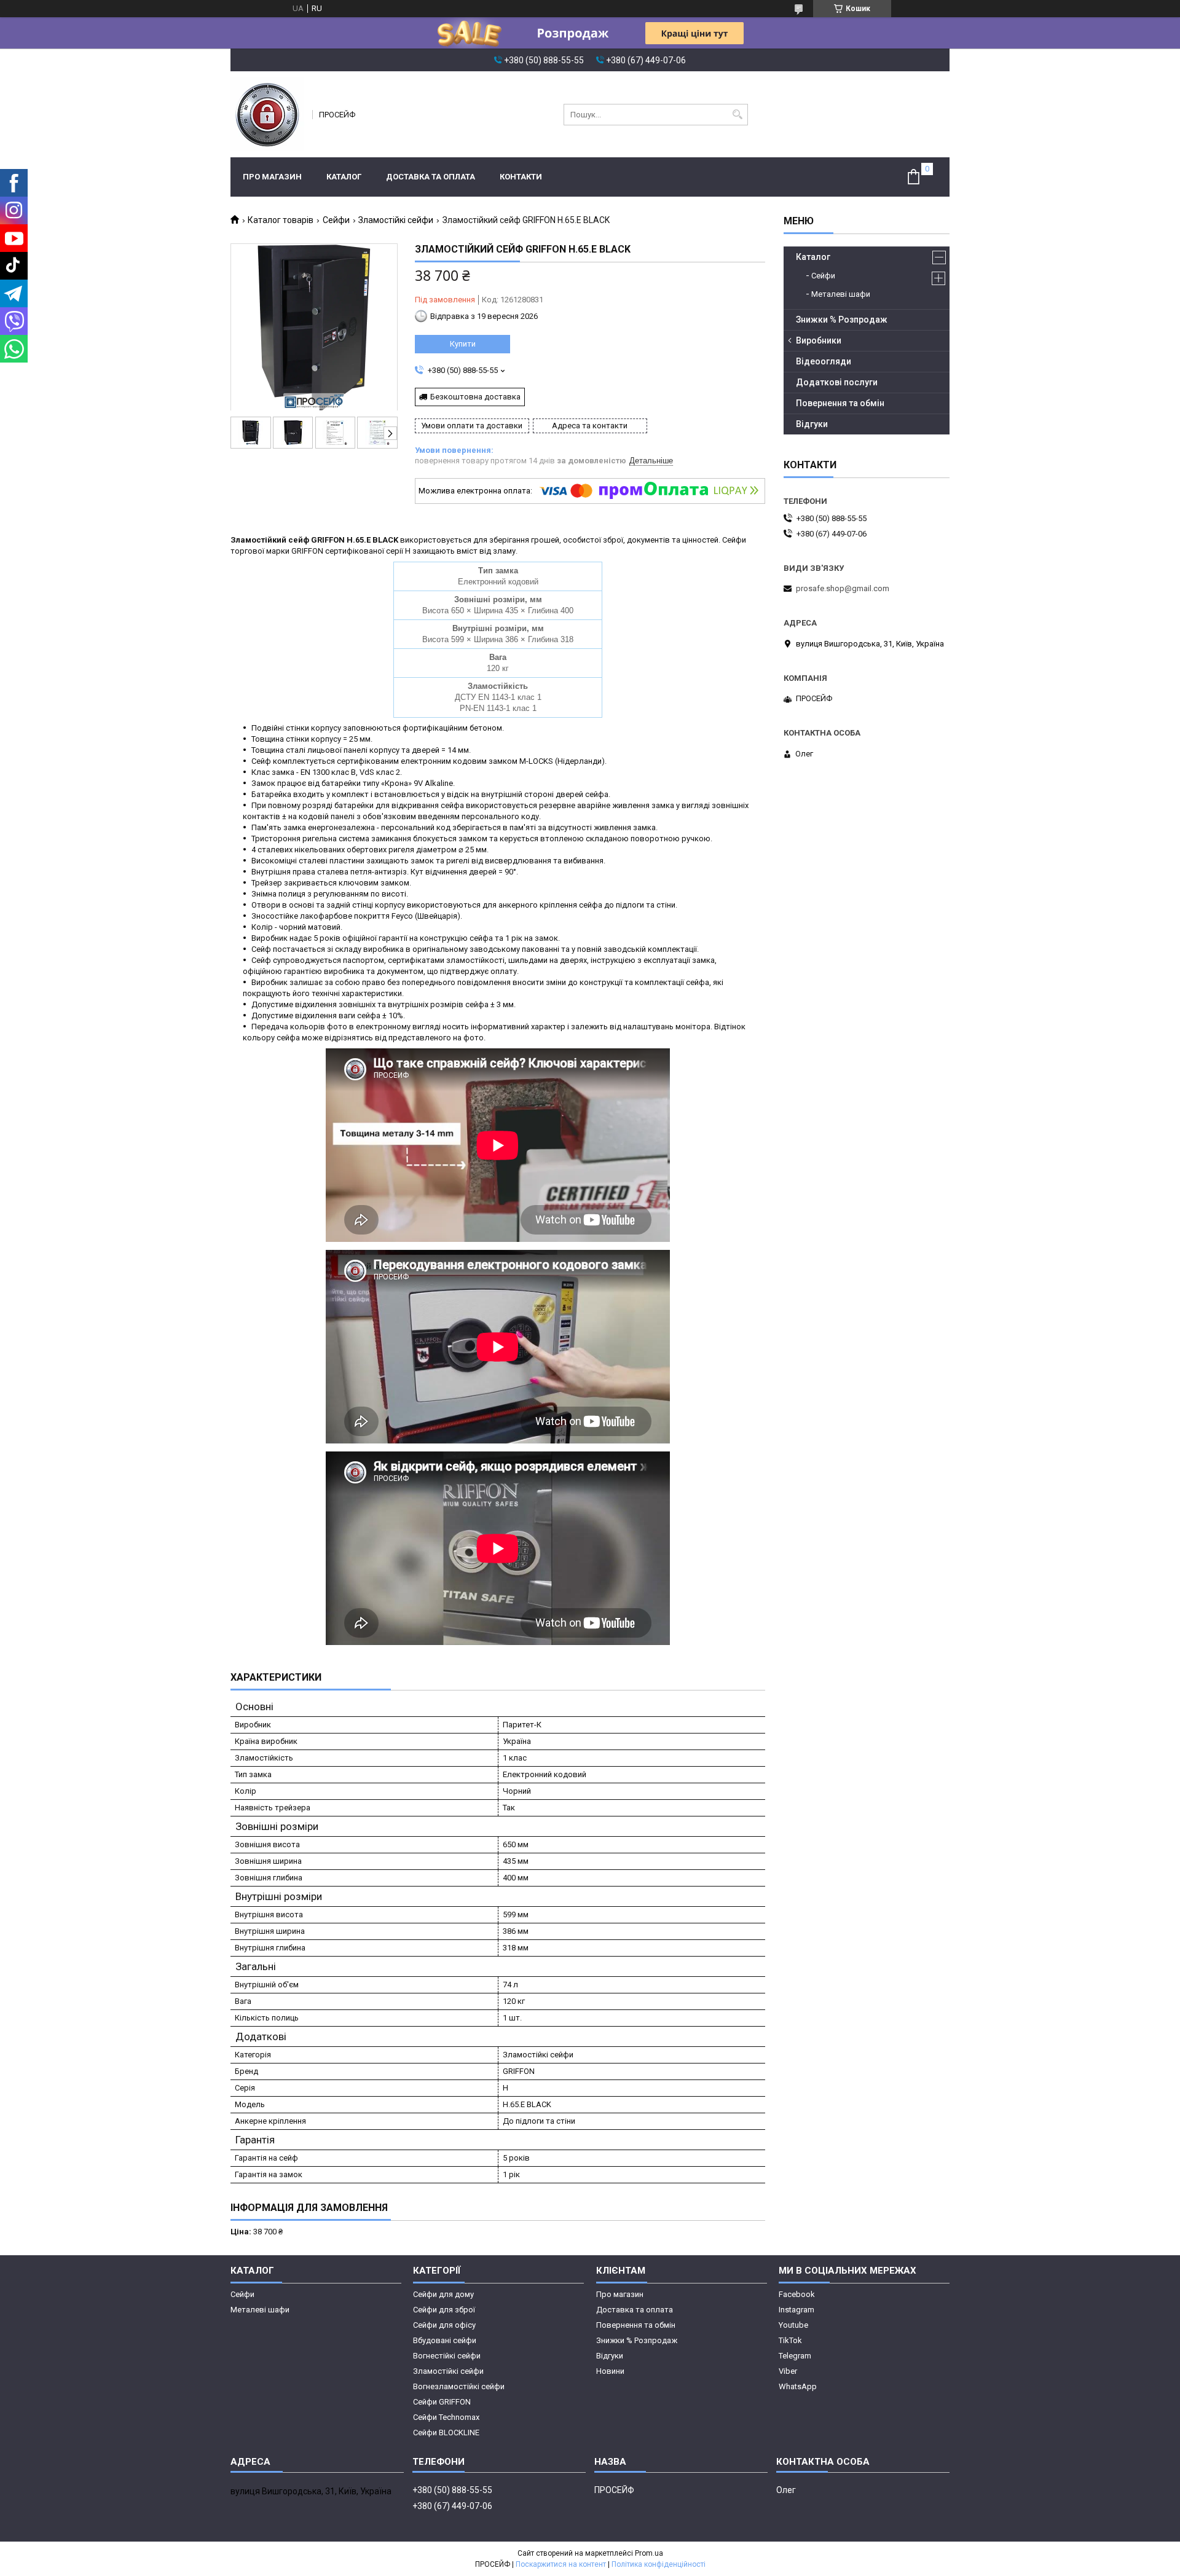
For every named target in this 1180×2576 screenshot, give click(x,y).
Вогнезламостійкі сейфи (459, 2386)
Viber (788, 2371)
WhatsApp (798, 2386)
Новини (610, 2371)
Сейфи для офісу (444, 2325)
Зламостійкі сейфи (396, 220)
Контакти (521, 177)
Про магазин (272, 177)
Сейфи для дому (443, 2294)
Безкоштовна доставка (475, 397)
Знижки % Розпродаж (842, 320)
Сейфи (336, 220)
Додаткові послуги (837, 382)
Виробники (819, 340)
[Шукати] (737, 115)
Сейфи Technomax (446, 2417)
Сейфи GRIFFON (442, 2402)
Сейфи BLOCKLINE (446, 2433)
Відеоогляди (824, 361)
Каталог (344, 177)
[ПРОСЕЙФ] (267, 114)
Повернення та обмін (840, 403)
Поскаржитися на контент (561, 2564)
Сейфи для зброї (444, 2310)
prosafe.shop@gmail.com (843, 588)
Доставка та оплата (431, 177)
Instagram (796, 2310)
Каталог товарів (281, 220)
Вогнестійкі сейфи (447, 2356)
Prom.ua (649, 2553)
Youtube (793, 2325)
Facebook (797, 2294)
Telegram (795, 2356)
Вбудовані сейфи (445, 2340)
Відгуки (812, 424)
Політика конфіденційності (659, 2564)
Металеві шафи (841, 294)
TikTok (790, 2340)
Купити (463, 344)
